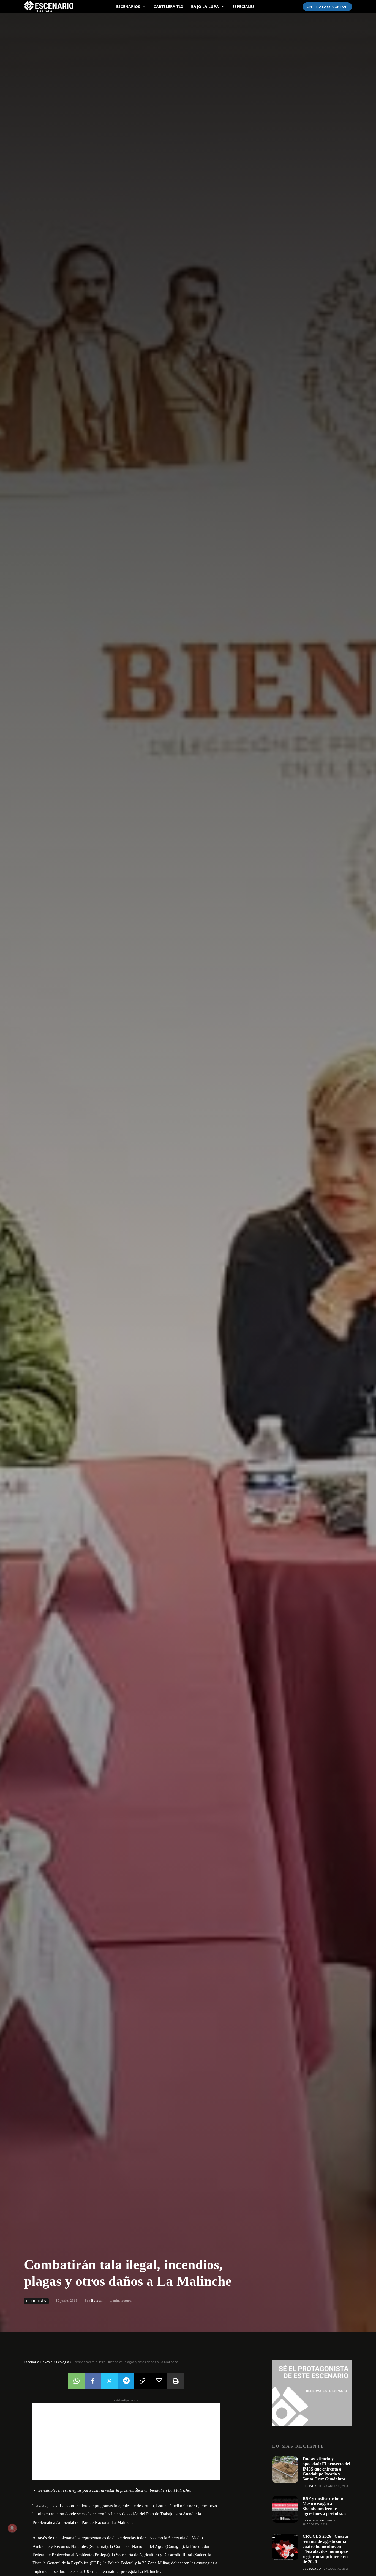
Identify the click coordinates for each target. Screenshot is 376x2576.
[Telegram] (126, 2381)
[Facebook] (93, 2381)
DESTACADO (312, 2486)
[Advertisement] (126, 2442)
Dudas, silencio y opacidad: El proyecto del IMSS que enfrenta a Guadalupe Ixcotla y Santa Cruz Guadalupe (326, 2469)
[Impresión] (176, 2381)
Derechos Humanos (319, 2521)
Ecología (36, 2301)
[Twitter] (110, 2381)
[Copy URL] (143, 2381)
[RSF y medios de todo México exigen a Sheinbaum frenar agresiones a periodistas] (285, 2509)
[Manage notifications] (12, 2528)
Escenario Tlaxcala (38, 2362)
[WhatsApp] (77, 2381)
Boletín (97, 2300)
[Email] (159, 2381)
